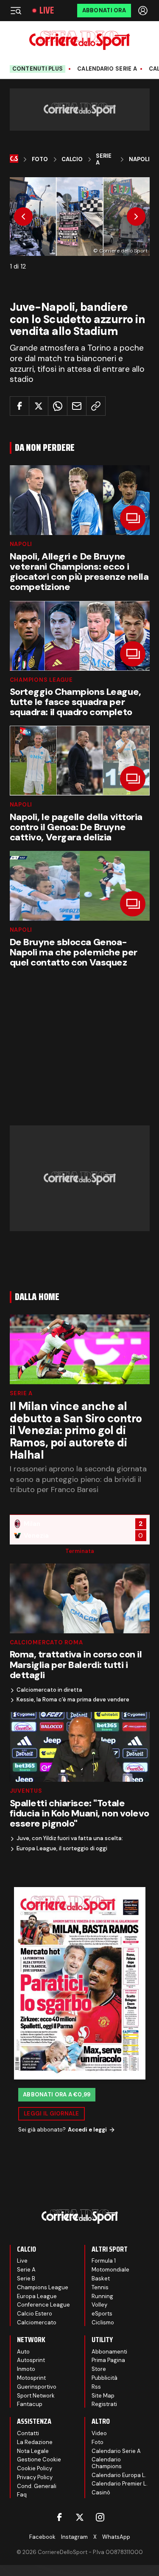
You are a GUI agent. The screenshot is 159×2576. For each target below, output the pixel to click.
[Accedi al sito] (144, 11)
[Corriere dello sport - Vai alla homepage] (79, 40)
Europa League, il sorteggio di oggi (62, 1849)
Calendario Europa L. (119, 2475)
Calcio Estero (35, 2314)
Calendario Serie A (107, 69)
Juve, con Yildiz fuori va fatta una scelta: (70, 1838)
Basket (101, 2278)
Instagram (74, 2537)
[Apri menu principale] (16, 11)
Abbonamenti (109, 2352)
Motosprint (31, 2378)
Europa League (37, 2296)
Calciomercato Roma (46, 1642)
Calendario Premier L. (120, 2484)
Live (47, 11)
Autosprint (31, 2360)
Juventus (26, 1791)
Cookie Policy (35, 2468)
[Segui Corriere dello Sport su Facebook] (59, 2517)
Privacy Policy (35, 2477)
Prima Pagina (108, 2360)
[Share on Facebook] (20, 406)
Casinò (101, 2492)
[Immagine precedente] (23, 217)
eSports (102, 2314)
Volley (99, 2305)
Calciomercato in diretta (49, 1690)
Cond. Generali (37, 2486)
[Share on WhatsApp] (58, 406)
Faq (22, 2495)
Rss (96, 2387)
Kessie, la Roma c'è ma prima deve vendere (73, 1700)
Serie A (104, 159)
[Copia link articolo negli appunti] (96, 406)
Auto (23, 2352)
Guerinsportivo (37, 2387)
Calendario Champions (107, 2463)
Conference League (43, 2305)
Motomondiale (110, 2270)
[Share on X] (39, 406)
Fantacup (30, 2404)
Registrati (104, 2404)
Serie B (26, 2278)
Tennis (100, 2287)
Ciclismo (103, 2322)
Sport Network (36, 2396)
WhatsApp (116, 2537)
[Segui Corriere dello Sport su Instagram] (100, 2517)
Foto (40, 159)
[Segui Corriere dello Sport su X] (80, 2517)
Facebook (42, 2537)
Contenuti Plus (38, 69)
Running (102, 2296)
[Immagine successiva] (136, 217)
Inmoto (26, 2369)
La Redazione (35, 2442)
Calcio (72, 159)
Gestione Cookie (39, 2459)
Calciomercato (37, 2322)
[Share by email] (77, 406)
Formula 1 (104, 2261)
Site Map (103, 2396)
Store (99, 2369)
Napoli (139, 159)
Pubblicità (105, 2378)
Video (99, 2433)
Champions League (41, 680)
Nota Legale (33, 2451)
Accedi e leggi (87, 2130)
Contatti (28, 2433)
